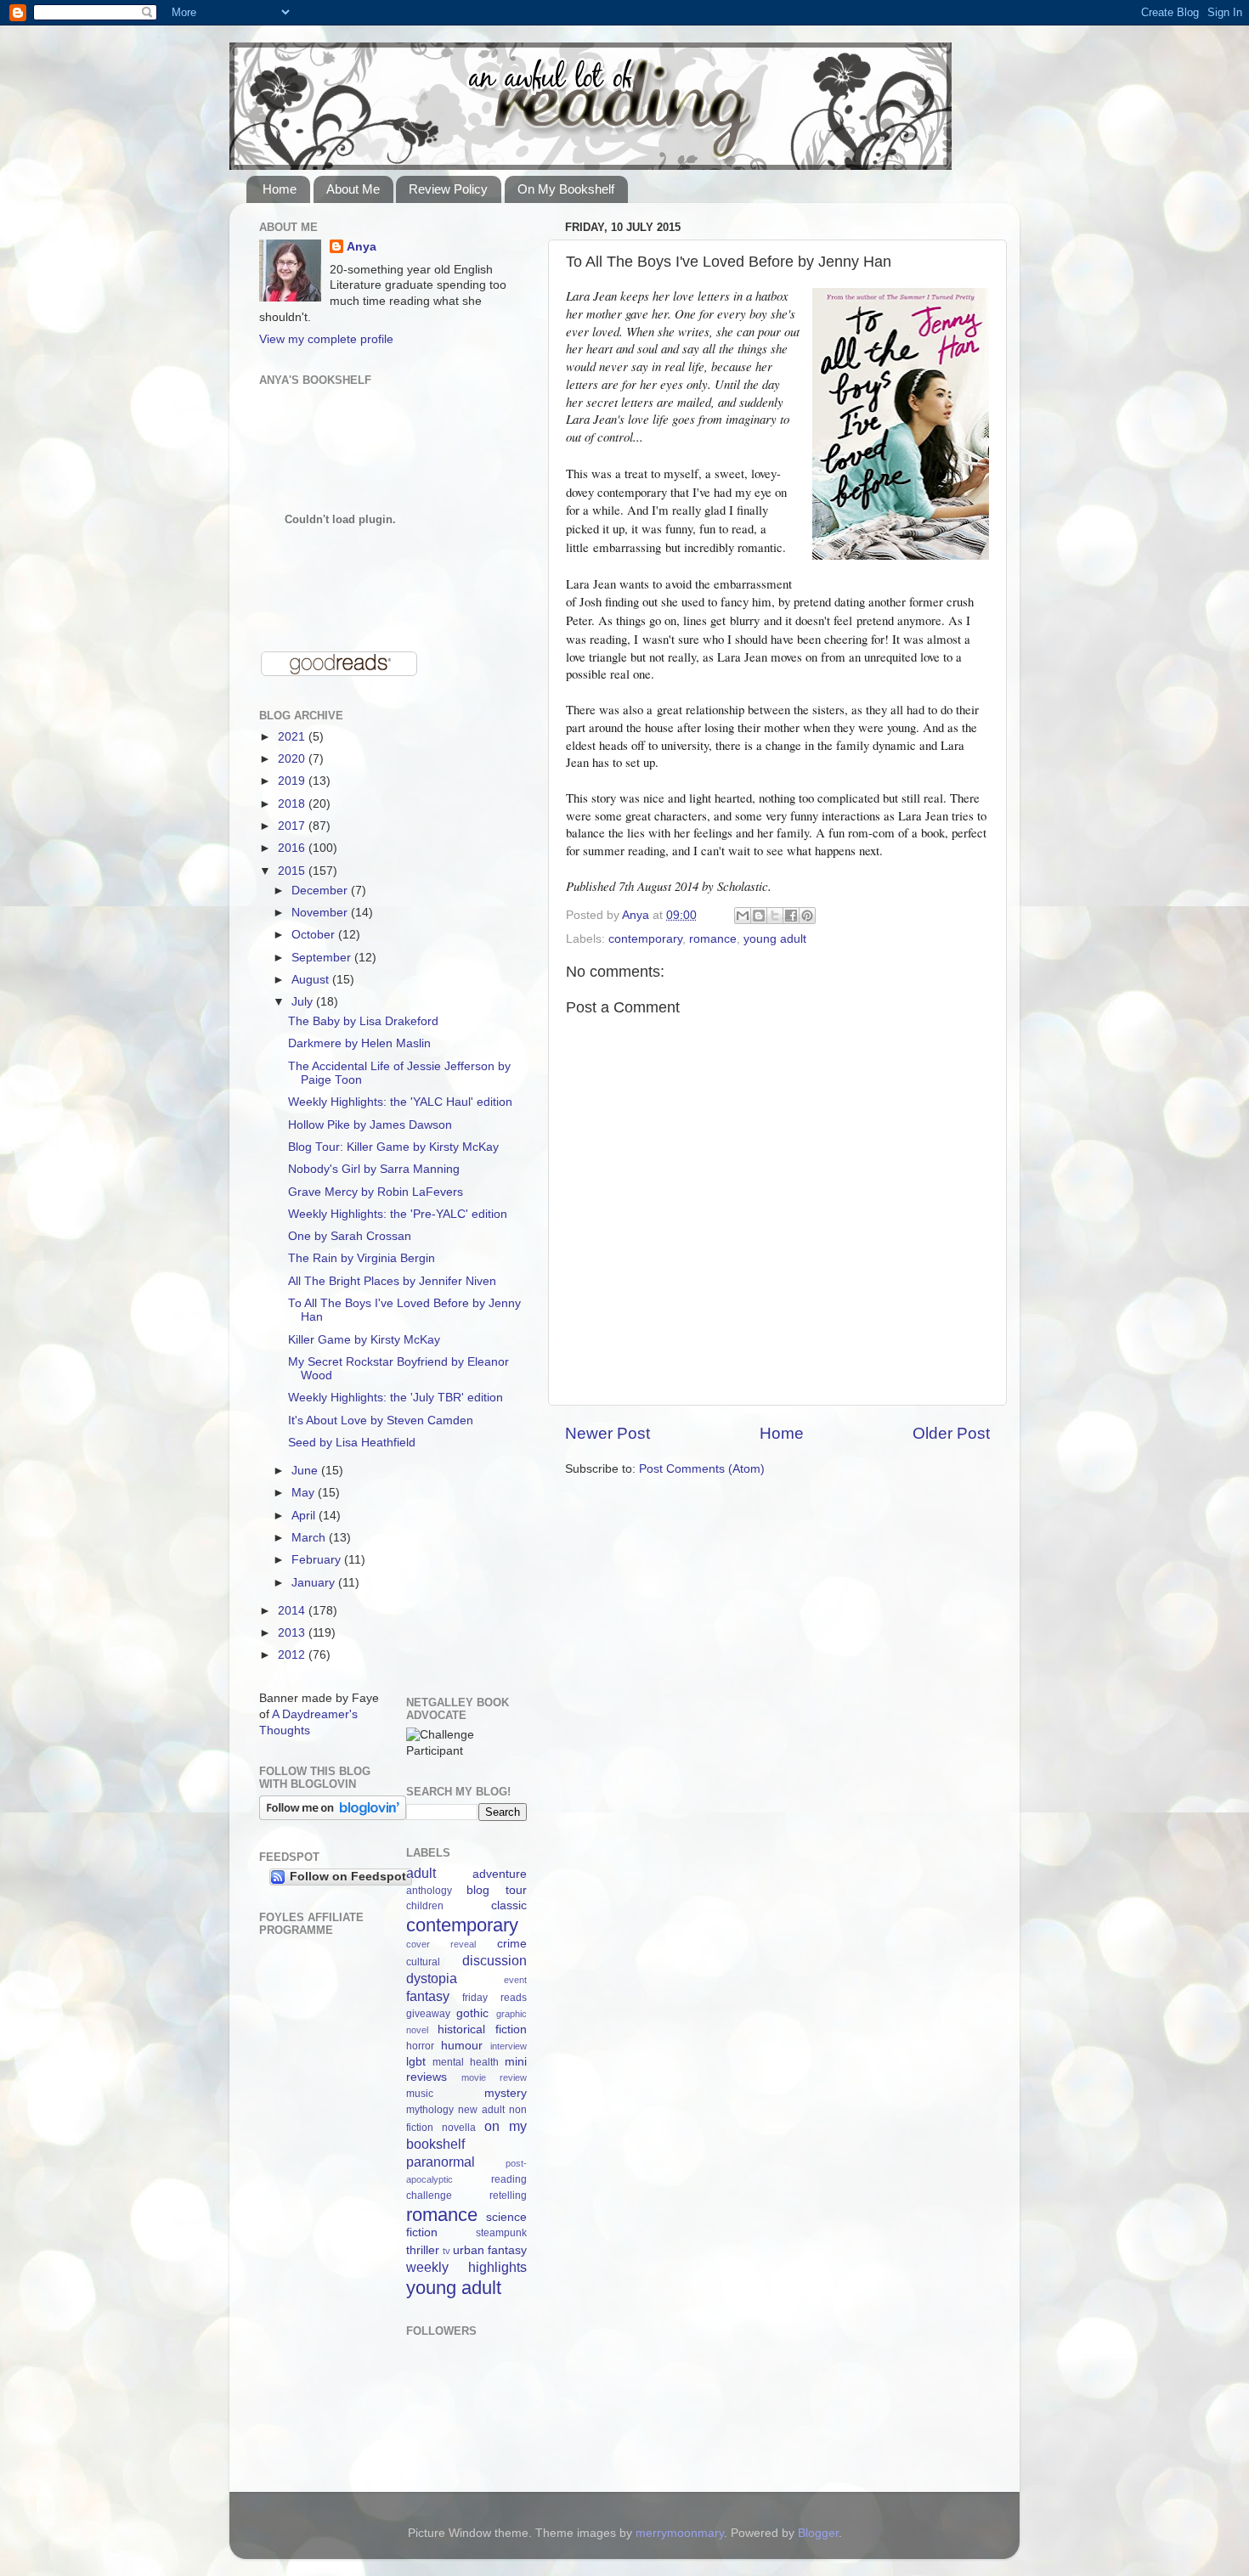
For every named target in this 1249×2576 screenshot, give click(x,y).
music (420, 2094)
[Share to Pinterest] (807, 916)
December (321, 891)
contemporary (645, 939)
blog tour (497, 1890)
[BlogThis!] (759, 916)
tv (446, 2251)
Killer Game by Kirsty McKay (364, 1340)
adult (421, 1873)
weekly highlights (467, 2267)
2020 (293, 759)
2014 (293, 1611)
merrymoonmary (680, 2533)
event (515, 1980)
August (312, 980)
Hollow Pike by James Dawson (370, 1125)
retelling (508, 2196)
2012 (293, 1655)
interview (509, 2046)
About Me (353, 189)
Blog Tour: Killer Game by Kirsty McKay (393, 1147)
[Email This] (743, 916)
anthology (429, 1891)
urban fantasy (490, 2250)
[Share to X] (775, 916)
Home (280, 189)
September (323, 958)
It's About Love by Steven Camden (381, 1420)
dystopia (432, 1978)
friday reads (495, 1998)
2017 (293, 826)
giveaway (428, 2014)
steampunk (501, 2233)
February (318, 1560)
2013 (293, 1633)
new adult (481, 2110)
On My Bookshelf (566, 189)
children (425, 1906)
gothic (472, 2013)
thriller (423, 2250)
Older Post (951, 1433)
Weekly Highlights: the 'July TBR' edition (396, 1398)
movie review (494, 2077)
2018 (293, 804)
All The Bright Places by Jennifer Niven (392, 1281)
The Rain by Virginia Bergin (362, 1258)
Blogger (818, 2533)
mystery (506, 2093)
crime (512, 1944)
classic (509, 1905)
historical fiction (482, 2029)
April (305, 1516)
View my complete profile (326, 339)
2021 (293, 737)
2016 (293, 848)
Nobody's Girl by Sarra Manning (374, 1169)
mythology (430, 2110)
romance (713, 939)
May (305, 1493)
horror (420, 2046)
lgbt (416, 2062)
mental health (466, 2062)
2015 (293, 871)
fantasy (428, 1996)
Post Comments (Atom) (702, 1469)
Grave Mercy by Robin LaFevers (376, 1192)
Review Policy (448, 189)
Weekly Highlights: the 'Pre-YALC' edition (398, 1214)
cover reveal (441, 1944)
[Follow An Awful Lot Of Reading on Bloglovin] (333, 1816)
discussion (495, 1960)
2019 (293, 781)
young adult (775, 939)
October (315, 935)
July (304, 1002)
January (315, 1583)
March (310, 1538)
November (321, 913)
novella (459, 2128)
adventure (500, 1874)
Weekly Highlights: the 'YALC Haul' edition (400, 1102)
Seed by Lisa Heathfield (352, 1443)
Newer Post (608, 1433)
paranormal (441, 2162)
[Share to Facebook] (791, 916)
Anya (362, 247)
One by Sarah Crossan (350, 1236)
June (306, 1471)
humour (462, 2046)
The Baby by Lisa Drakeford (363, 1021)
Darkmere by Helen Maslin (359, 1043)
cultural (423, 1962)
